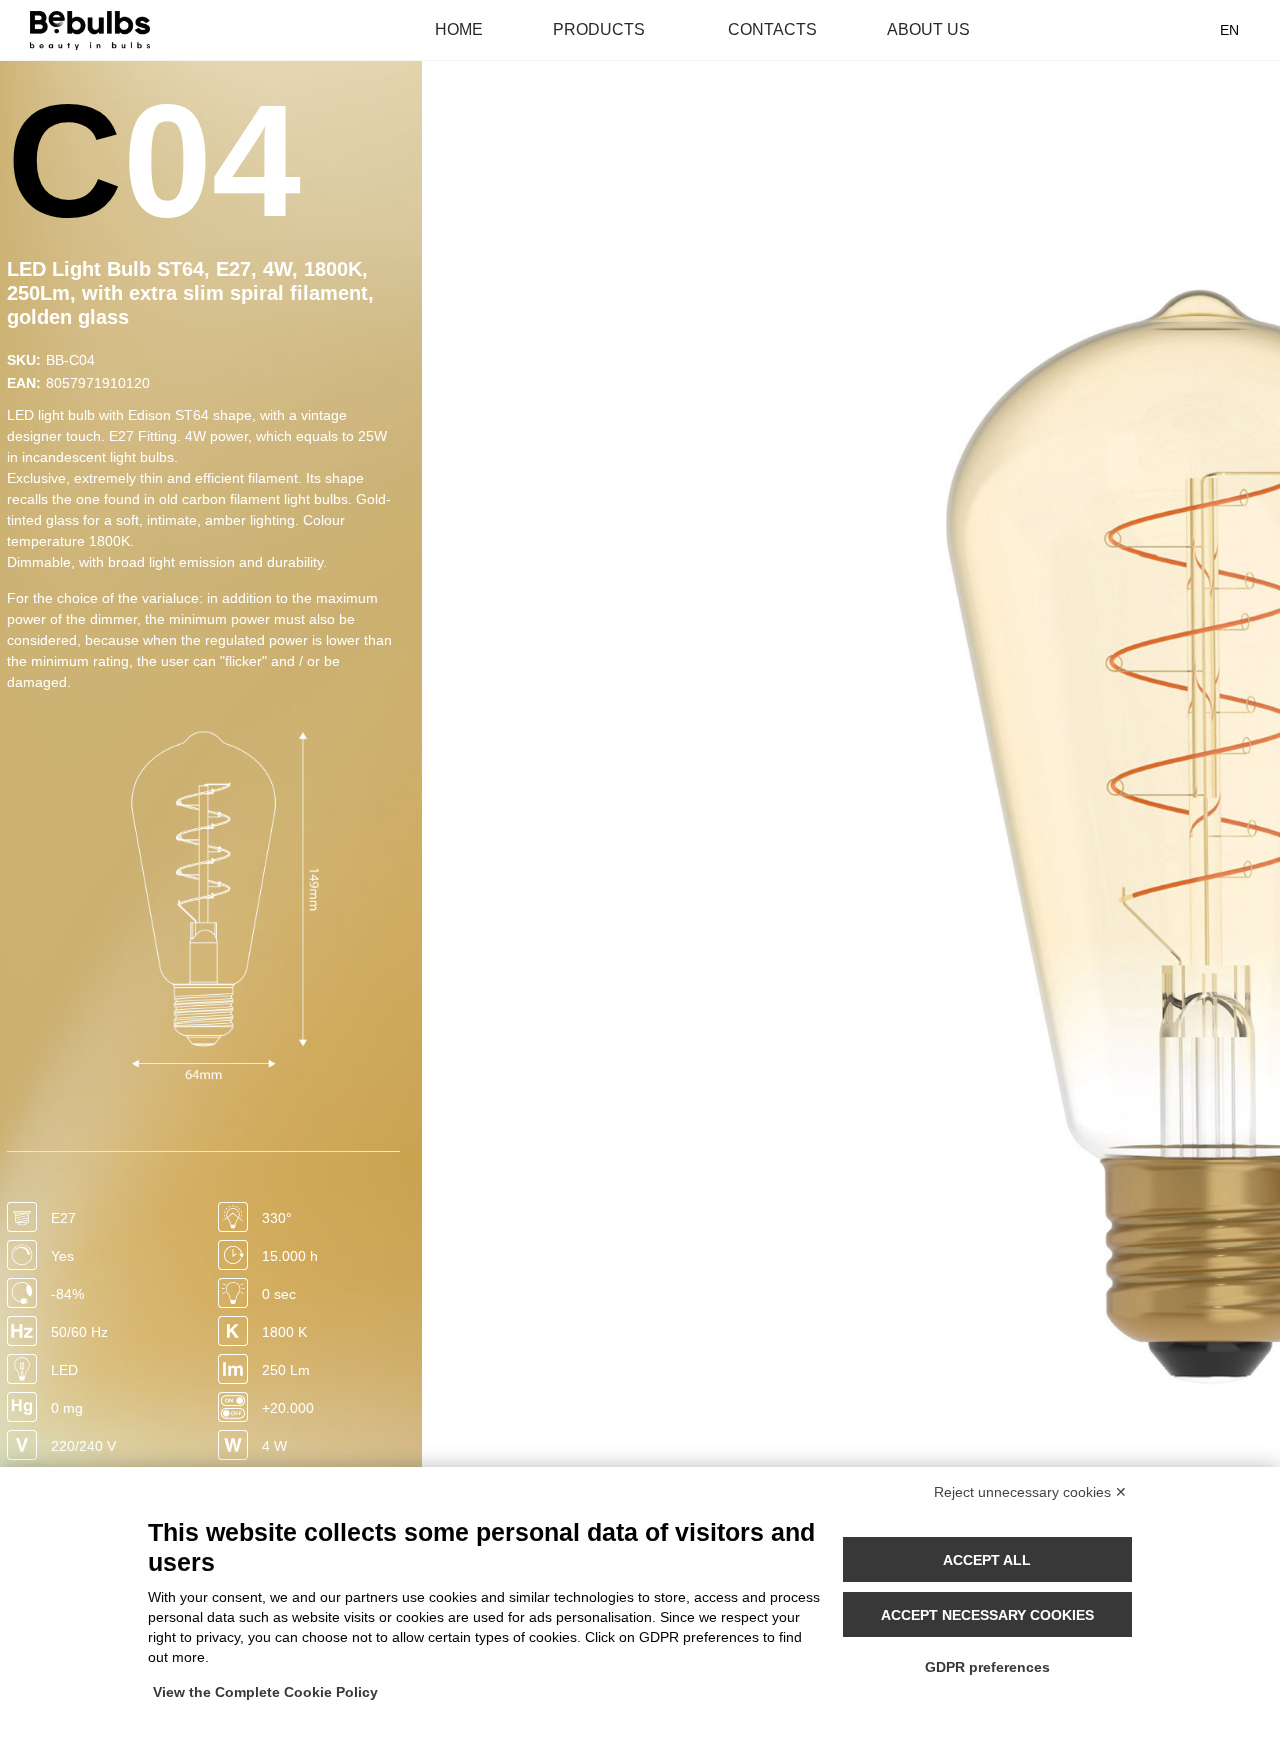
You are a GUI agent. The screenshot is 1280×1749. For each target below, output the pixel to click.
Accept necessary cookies (987, 1615)
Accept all (987, 1560)
